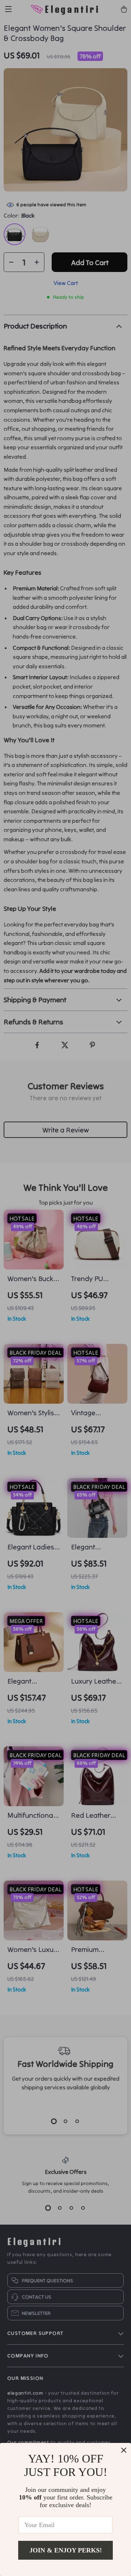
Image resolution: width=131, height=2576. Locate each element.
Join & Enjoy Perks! (66, 2550)
